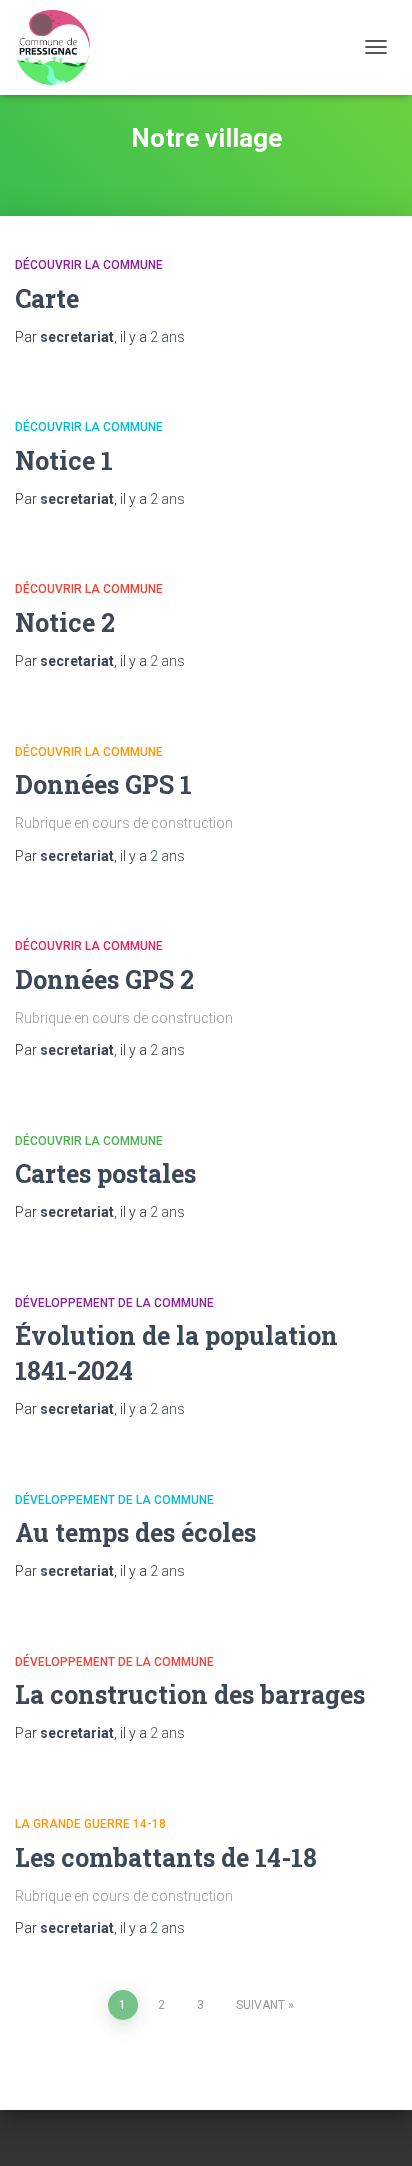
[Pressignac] (60, 47)
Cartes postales (105, 1173)
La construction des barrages (190, 1694)
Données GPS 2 (104, 979)
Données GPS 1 (103, 784)
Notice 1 (64, 460)
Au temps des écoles (135, 1532)
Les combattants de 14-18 (166, 1857)
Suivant (260, 2005)
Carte (47, 298)
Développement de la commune (114, 1303)
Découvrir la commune (89, 265)
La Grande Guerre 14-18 (90, 1824)
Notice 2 (65, 622)
